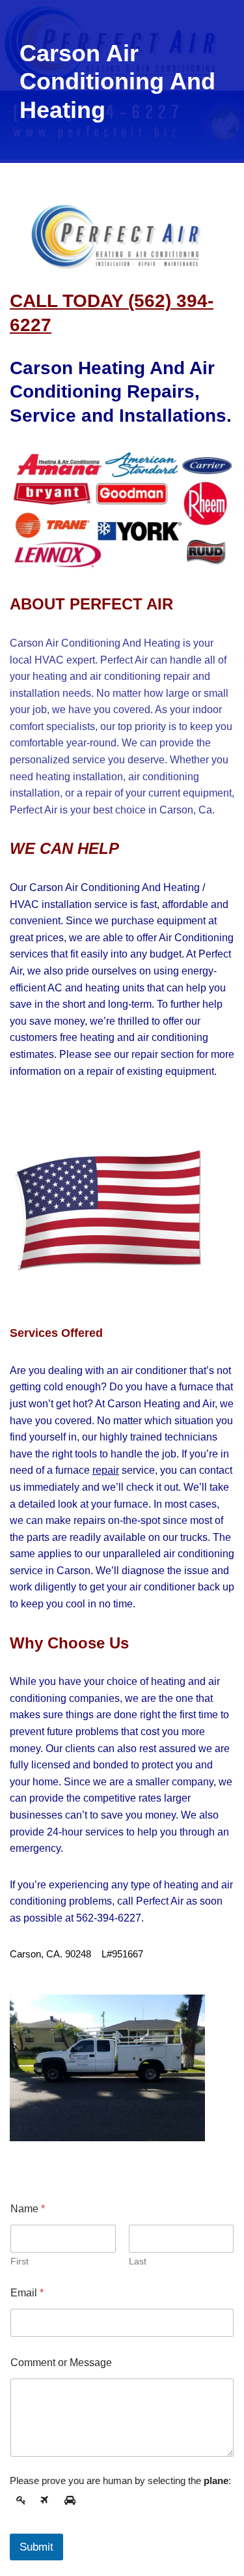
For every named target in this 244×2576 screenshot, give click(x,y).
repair (106, 1470)
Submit (36, 2547)
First (20, 2261)
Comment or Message (61, 2363)
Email (27, 2293)
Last (138, 2261)
